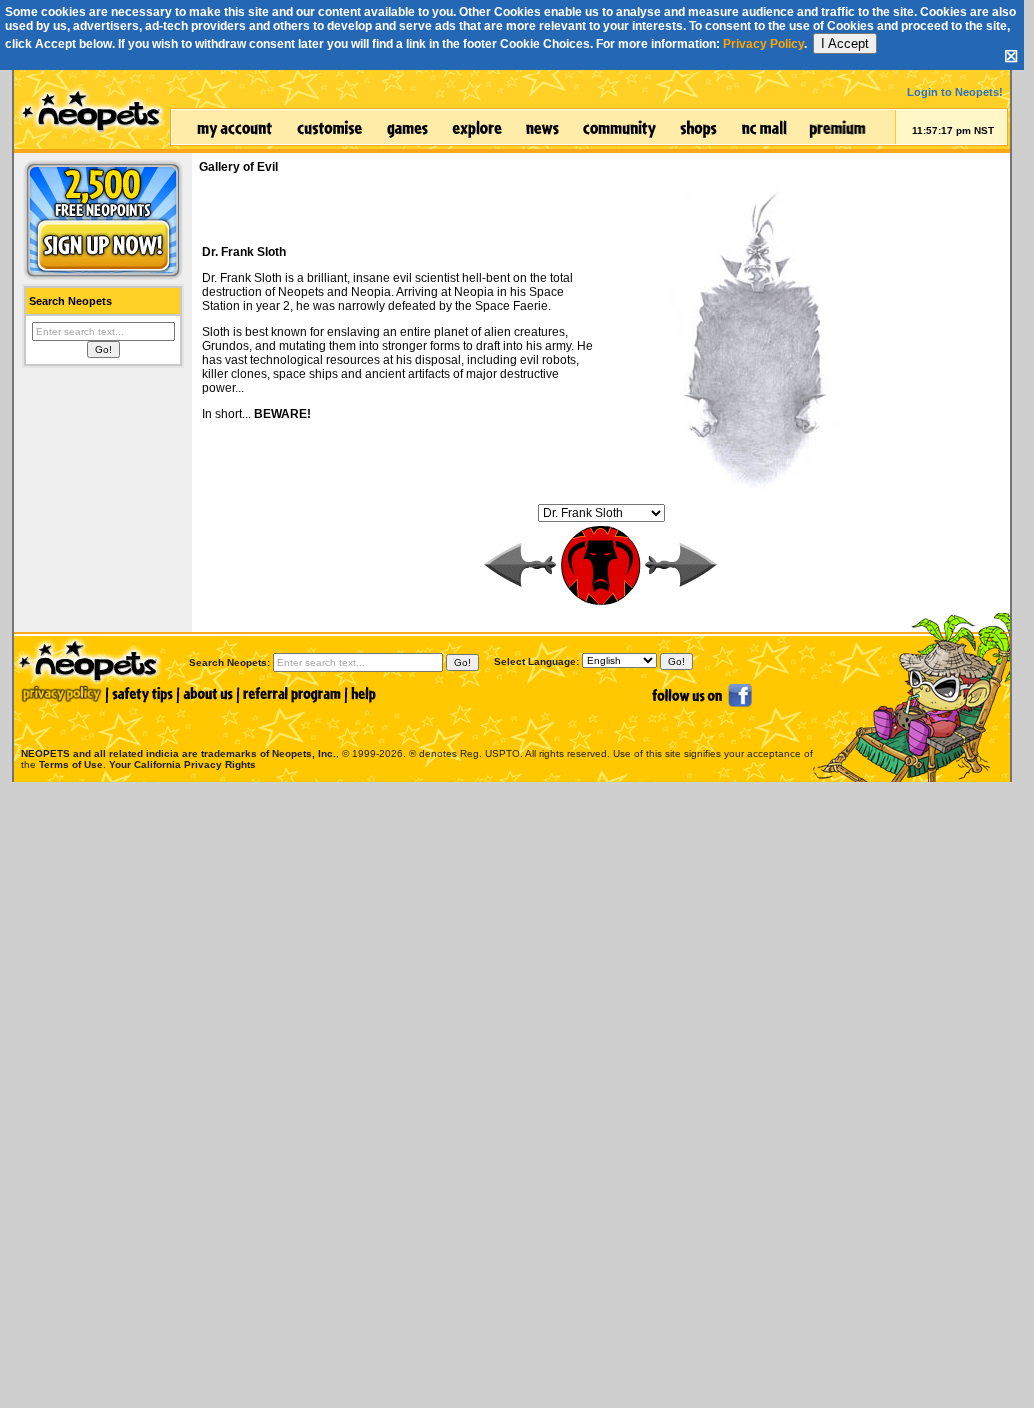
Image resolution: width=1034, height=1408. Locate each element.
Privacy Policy (763, 44)
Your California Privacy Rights (182, 764)
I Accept (845, 43)
